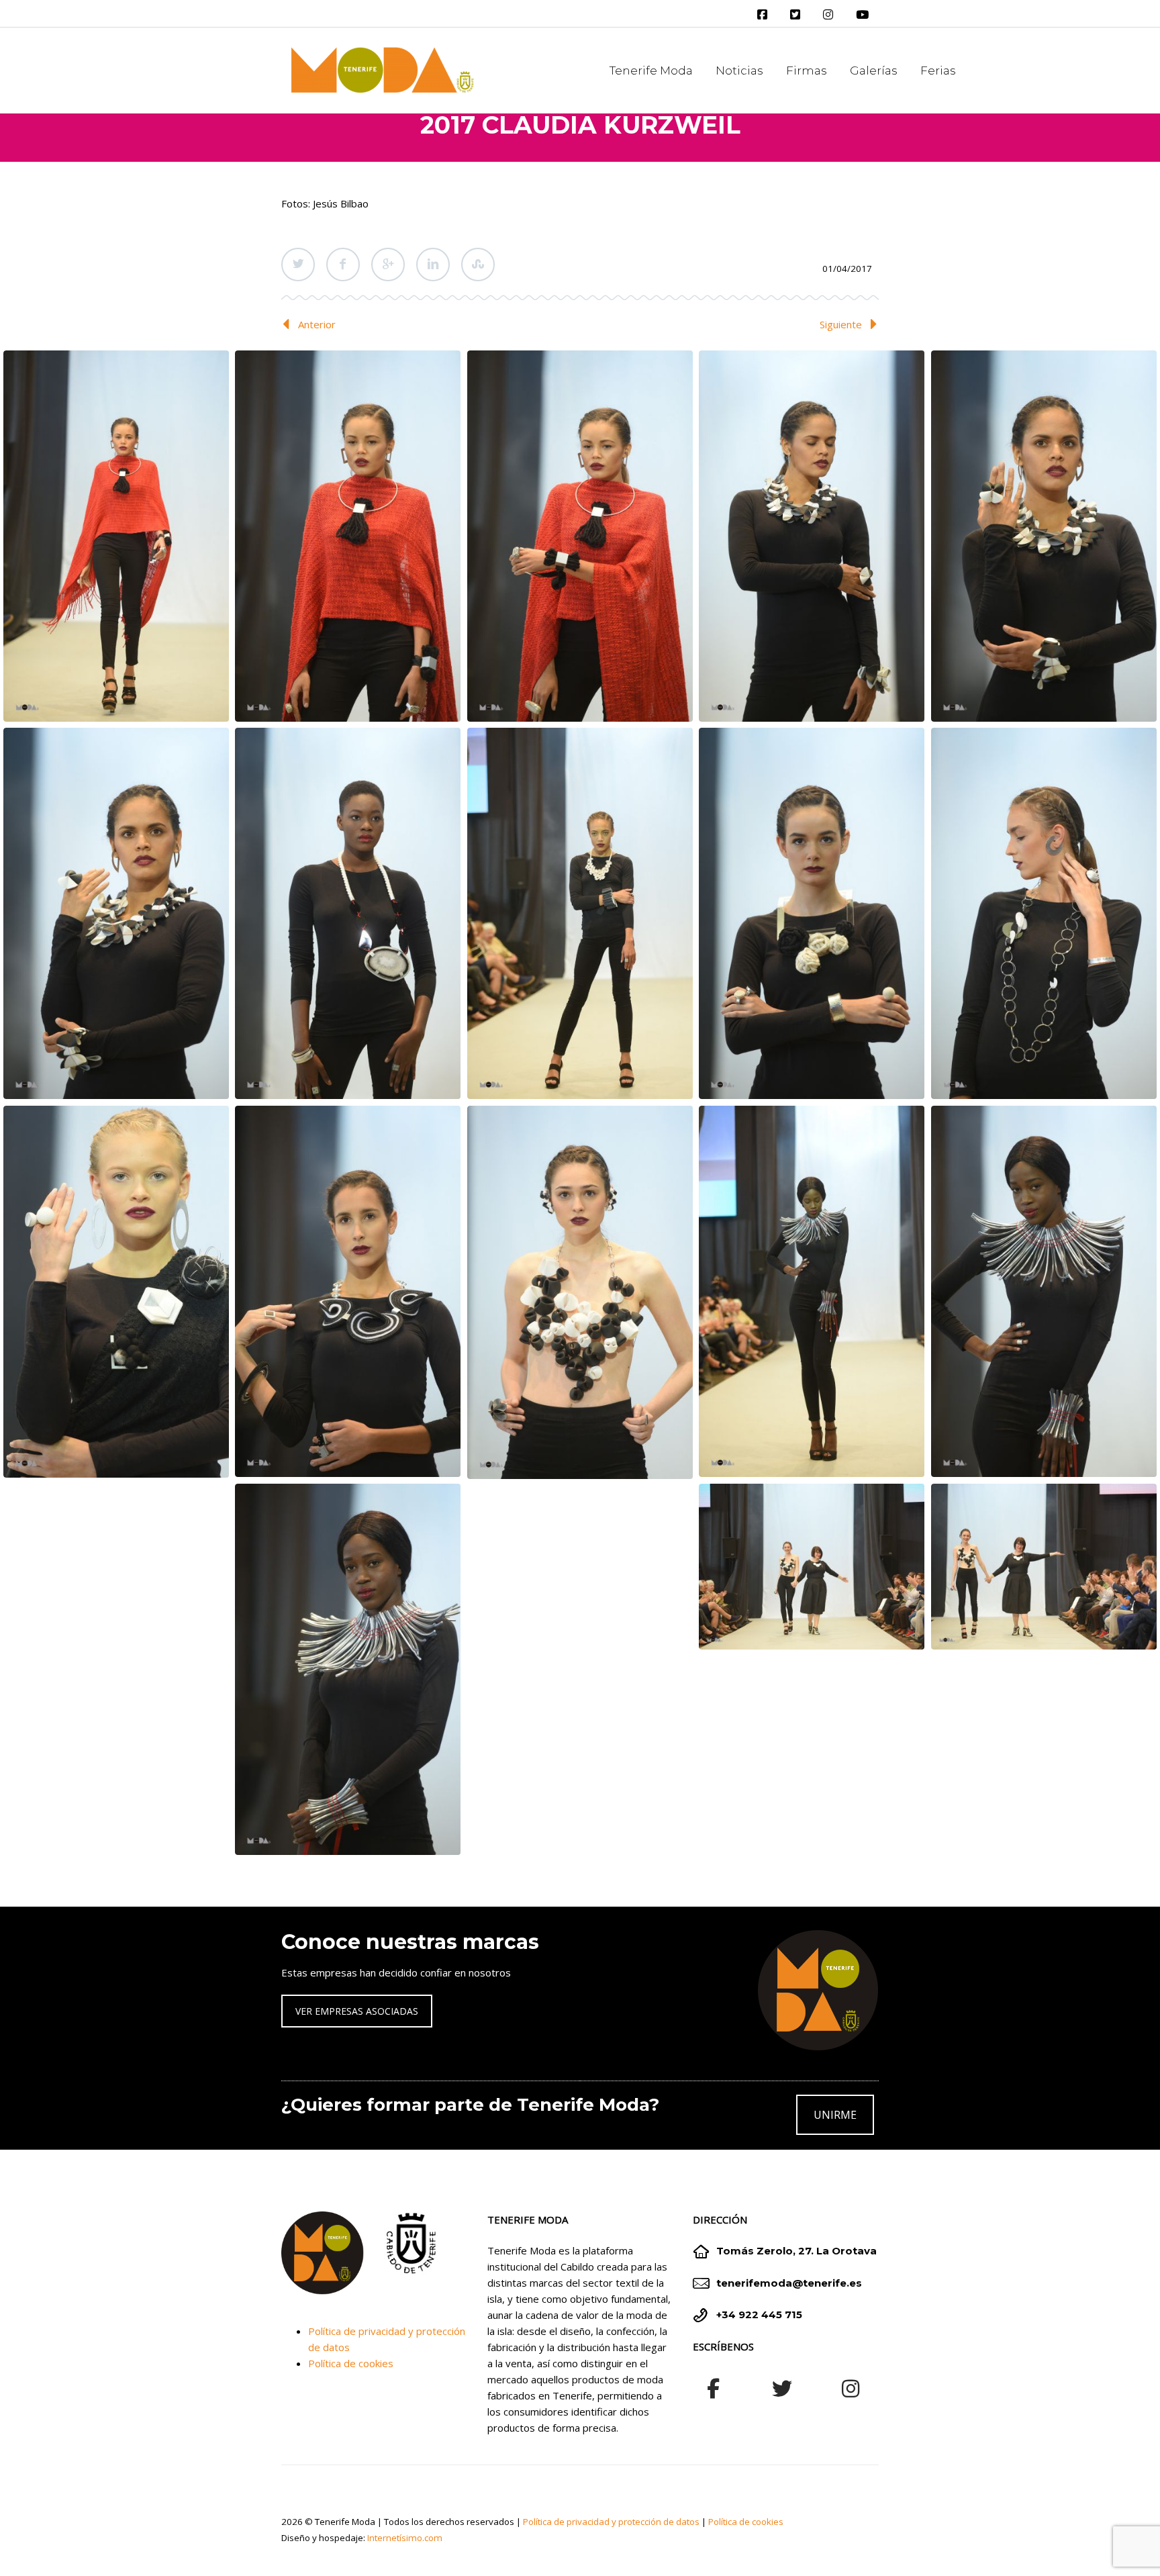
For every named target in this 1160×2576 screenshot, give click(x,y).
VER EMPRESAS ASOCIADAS (357, 2011)
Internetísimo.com (405, 2538)
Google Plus (388, 265)
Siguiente (841, 324)
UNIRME (835, 2115)
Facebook (343, 265)
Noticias (739, 70)
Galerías (874, 70)
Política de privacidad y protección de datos (611, 2522)
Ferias (938, 70)
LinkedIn (433, 265)
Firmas (807, 70)
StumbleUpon (478, 265)
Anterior (317, 324)
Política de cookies (351, 2363)
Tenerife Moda (651, 70)
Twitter (298, 265)
